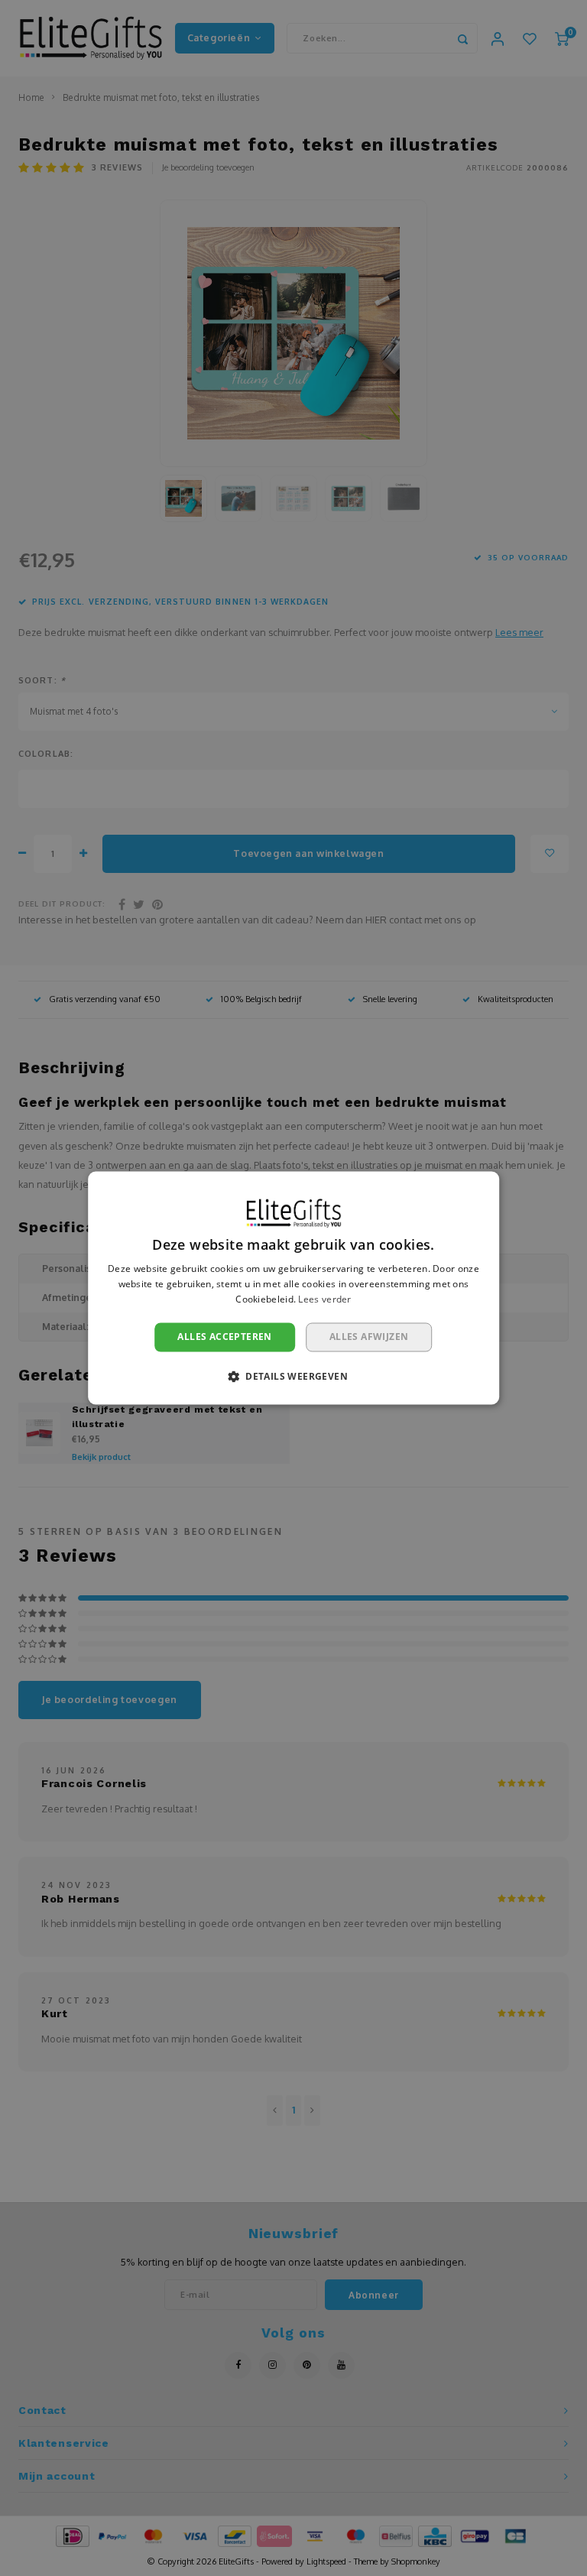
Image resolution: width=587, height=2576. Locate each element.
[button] (293, 1377)
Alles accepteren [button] (224, 1337)
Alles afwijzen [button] (369, 1337)
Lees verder (324, 1299)
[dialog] (293, 1288)
